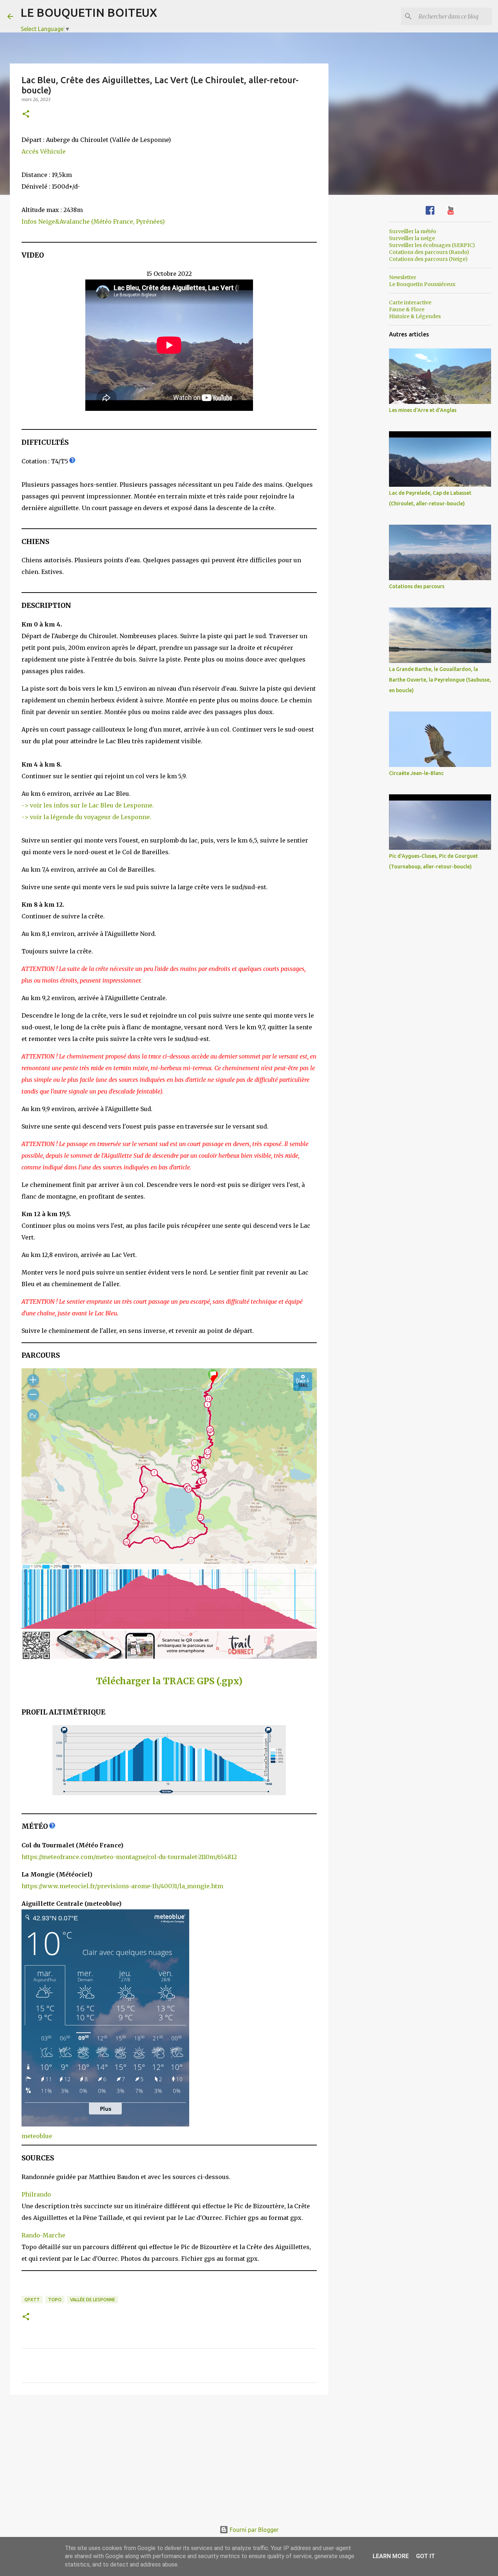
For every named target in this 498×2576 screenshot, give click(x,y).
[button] (26, 114)
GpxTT (32, 2300)
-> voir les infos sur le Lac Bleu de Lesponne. (88, 805)
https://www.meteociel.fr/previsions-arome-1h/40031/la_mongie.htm (122, 1886)
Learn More (391, 2556)
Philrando (36, 2194)
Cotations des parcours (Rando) (429, 252)
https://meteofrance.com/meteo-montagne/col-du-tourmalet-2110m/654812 (129, 1857)
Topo (55, 2300)
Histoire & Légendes (415, 316)
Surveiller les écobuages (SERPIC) (432, 245)
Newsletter (403, 277)
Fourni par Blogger (253, 2530)
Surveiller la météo (413, 231)
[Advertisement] (169, 2457)
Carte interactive (410, 302)
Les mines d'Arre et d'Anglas (423, 410)
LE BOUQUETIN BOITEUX (89, 12)
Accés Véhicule (44, 151)
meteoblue (37, 2136)
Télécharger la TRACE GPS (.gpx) (169, 1681)
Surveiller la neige (412, 238)
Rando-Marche (43, 2235)
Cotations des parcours (417, 586)
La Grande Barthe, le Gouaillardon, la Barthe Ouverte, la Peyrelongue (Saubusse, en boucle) (440, 680)
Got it (425, 2556)
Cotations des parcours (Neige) (428, 259)
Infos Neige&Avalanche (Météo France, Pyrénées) (93, 221)
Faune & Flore (407, 309)
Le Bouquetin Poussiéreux (422, 284)
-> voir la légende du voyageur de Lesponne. (86, 817)
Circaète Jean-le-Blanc (416, 773)
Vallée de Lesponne (93, 2300)
